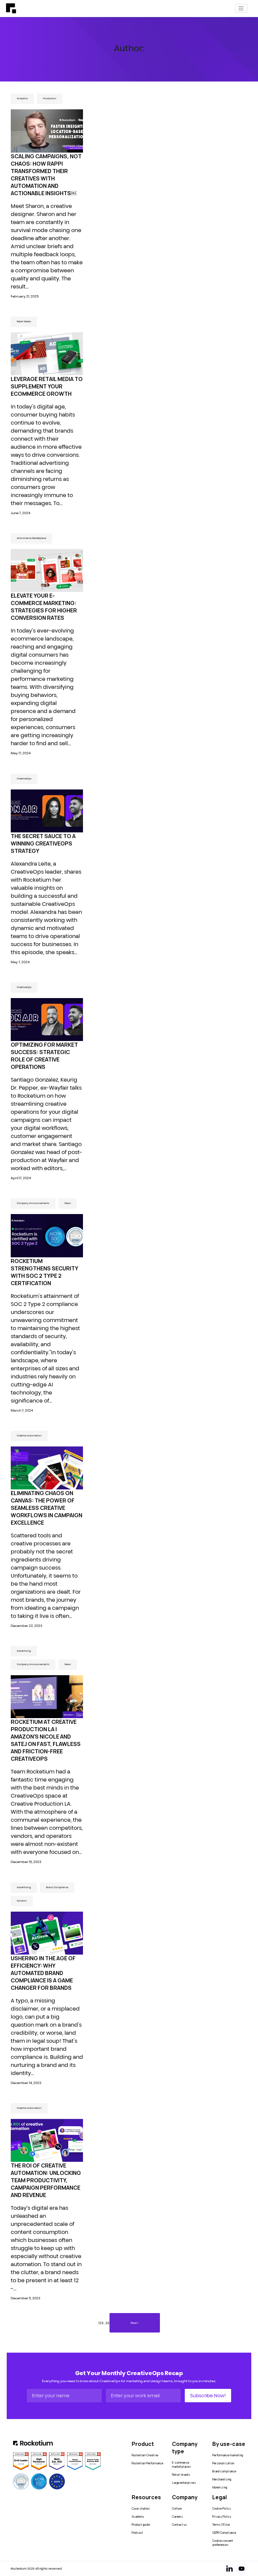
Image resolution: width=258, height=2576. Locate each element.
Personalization (223, 2463)
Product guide (141, 2525)
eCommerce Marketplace (31, 538)
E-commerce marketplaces (181, 2465)
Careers (177, 2517)
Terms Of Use (221, 2525)
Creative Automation (29, 1436)
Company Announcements (33, 1203)
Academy (138, 2517)
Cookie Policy (222, 2509)
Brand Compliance (57, 1887)
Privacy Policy (222, 2517)
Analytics (22, 98)
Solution (22, 1901)
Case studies (141, 2509)
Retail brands (181, 2475)
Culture (177, 2509)
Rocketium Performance (147, 2463)
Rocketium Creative (145, 2455)
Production (50, 98)
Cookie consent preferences (223, 2543)
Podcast (137, 2533)
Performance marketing (228, 2455)
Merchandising (222, 2479)
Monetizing (220, 2487)
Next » (135, 2323)
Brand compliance (224, 2471)
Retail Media (24, 321)
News (68, 1203)
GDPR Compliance (224, 2533)
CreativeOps (24, 779)
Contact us (179, 2525)
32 (107, 2323)
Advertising (24, 1651)
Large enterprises (184, 2483)
